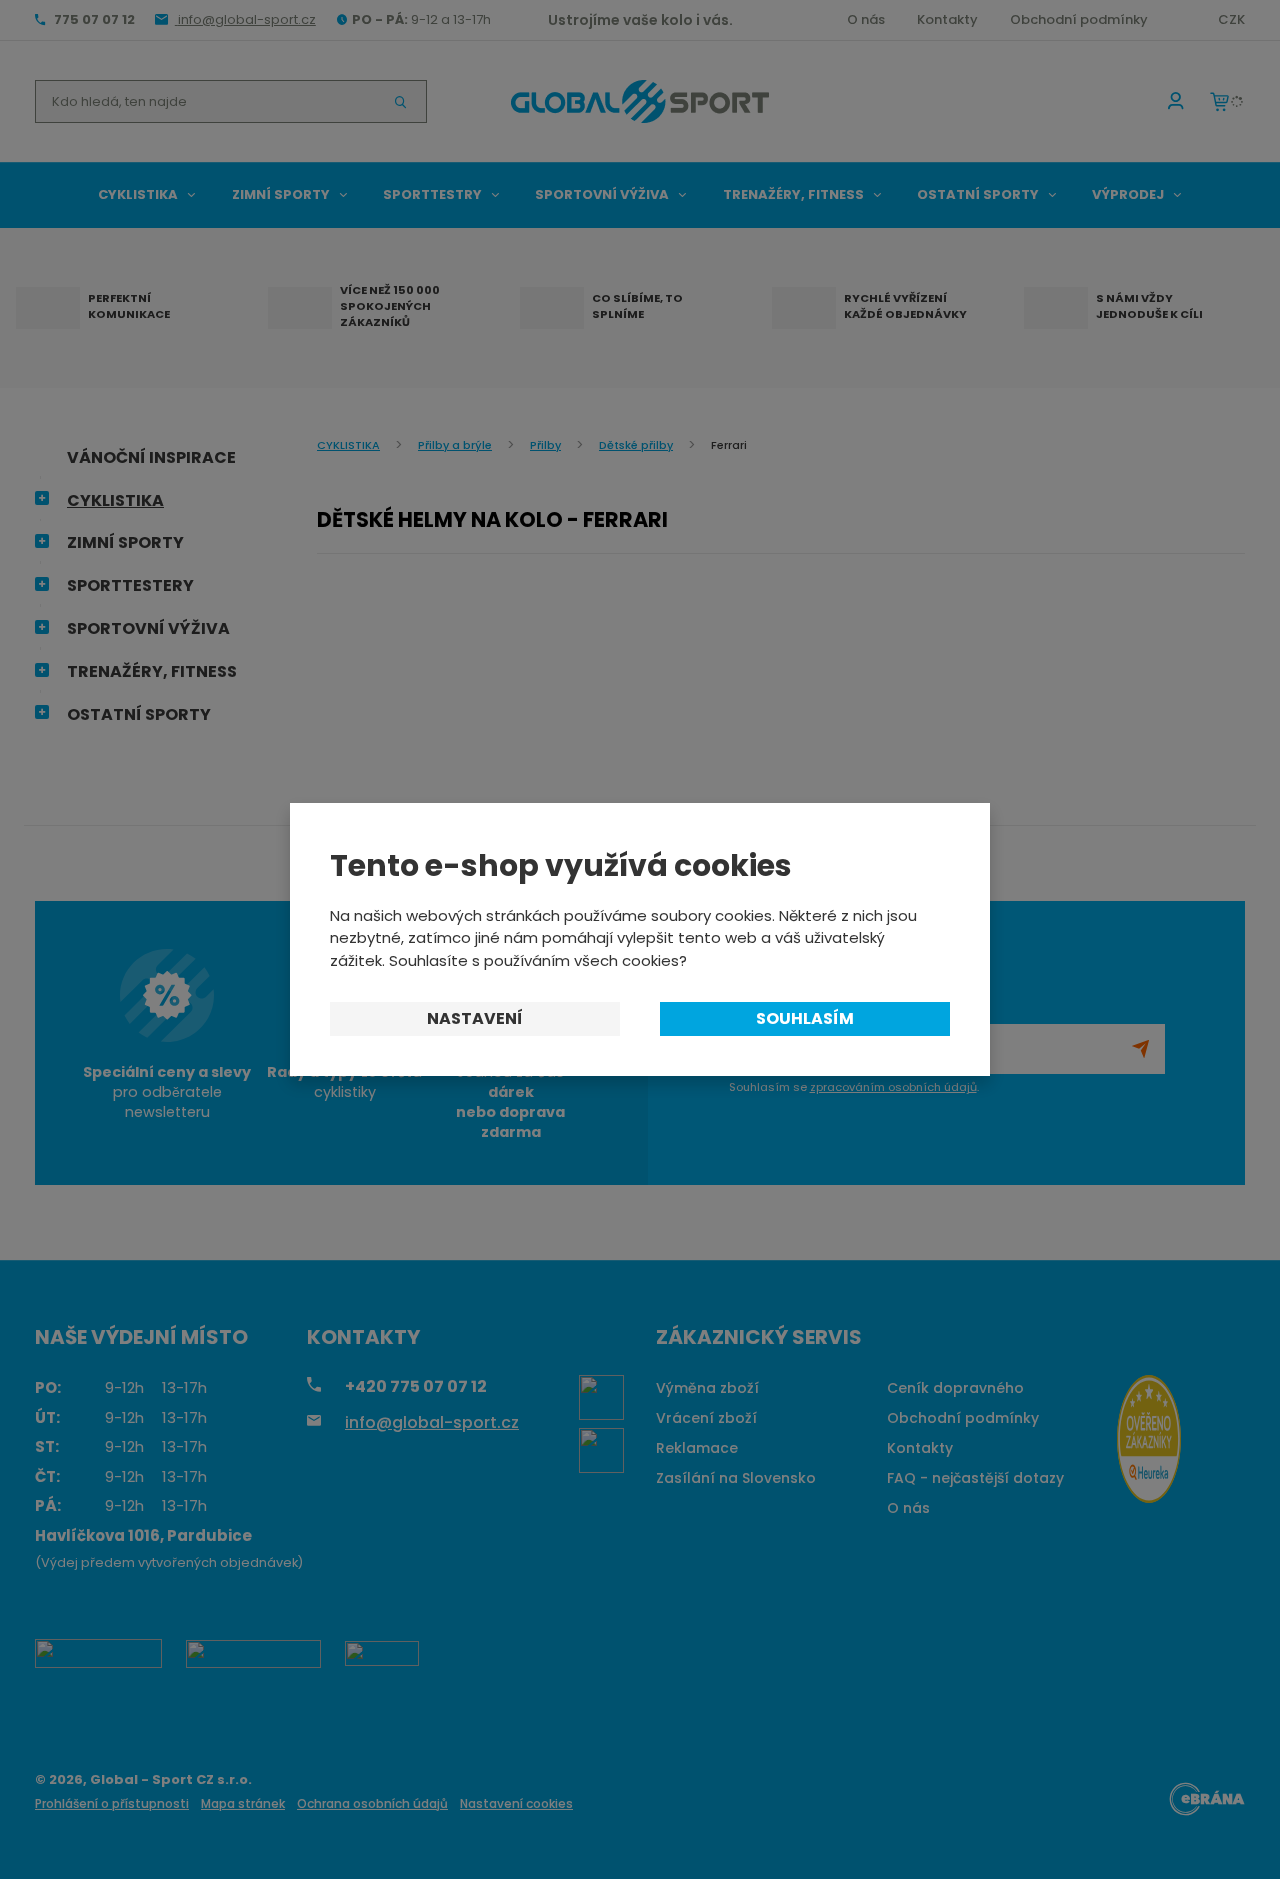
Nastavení (475, 1018)
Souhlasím (805, 1018)
